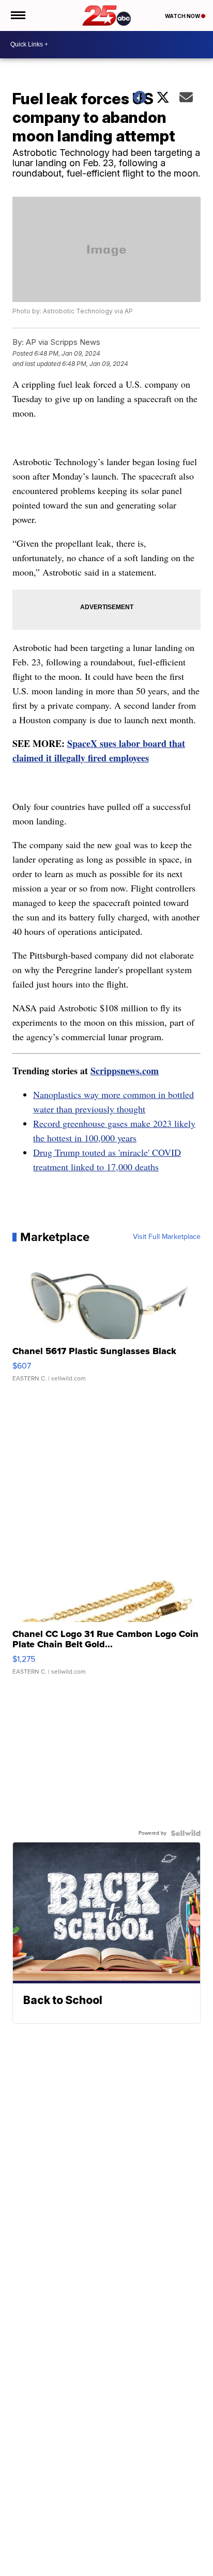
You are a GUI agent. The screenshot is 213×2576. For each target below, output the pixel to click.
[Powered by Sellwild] (186, 1833)
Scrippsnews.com (125, 1071)
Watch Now (183, 16)
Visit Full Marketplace (167, 1237)
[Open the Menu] (17, 15)
